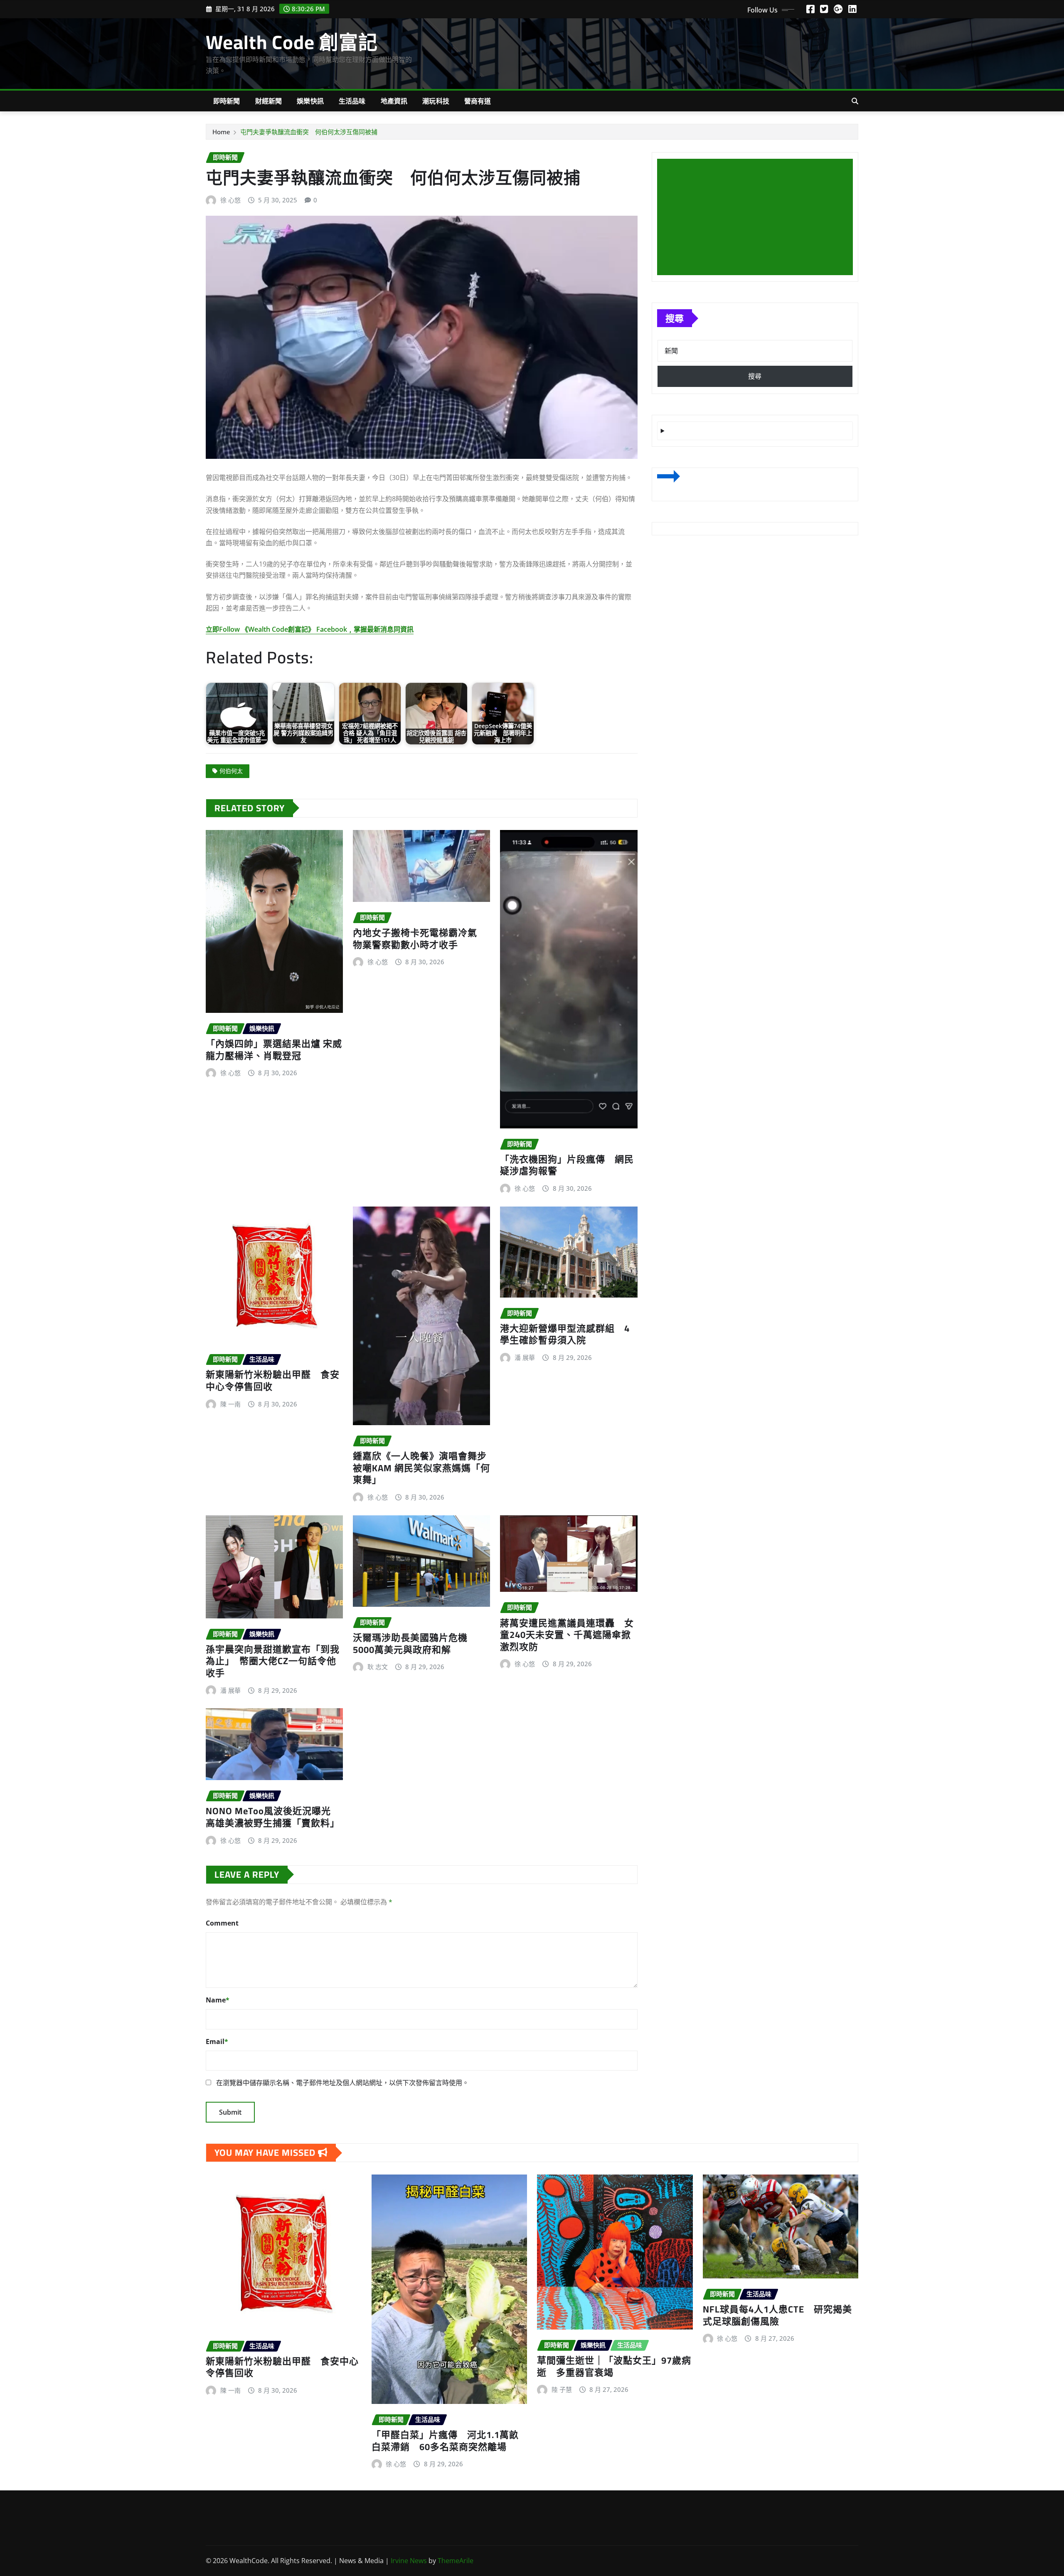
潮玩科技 (436, 101)
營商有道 (478, 101)
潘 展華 (525, 1357)
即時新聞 (227, 101)
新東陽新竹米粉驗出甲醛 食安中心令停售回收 (273, 1380)
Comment (222, 1923)
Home (221, 132)
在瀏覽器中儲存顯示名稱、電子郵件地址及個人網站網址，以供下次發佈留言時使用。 (342, 2083)
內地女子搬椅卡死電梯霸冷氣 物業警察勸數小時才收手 (420, 939)
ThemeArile (456, 2561)
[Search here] (855, 101)
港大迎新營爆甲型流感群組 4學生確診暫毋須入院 (565, 1334)
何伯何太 (231, 771)
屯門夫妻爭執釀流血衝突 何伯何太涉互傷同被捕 (309, 132)
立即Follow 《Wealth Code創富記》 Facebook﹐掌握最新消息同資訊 (310, 629)
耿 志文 (378, 1667)
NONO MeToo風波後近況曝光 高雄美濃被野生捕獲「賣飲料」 (273, 1817)
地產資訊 (394, 101)
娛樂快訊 (310, 101)
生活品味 (352, 101)
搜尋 (675, 318)
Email (217, 2042)
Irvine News (409, 2561)
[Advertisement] (758, 217)
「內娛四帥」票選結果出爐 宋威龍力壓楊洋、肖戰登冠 (274, 1050)
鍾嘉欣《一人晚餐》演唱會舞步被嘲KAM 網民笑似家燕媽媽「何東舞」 (421, 1468)
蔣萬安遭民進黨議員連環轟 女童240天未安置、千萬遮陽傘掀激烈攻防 (567, 1635)
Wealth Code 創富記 (292, 42)
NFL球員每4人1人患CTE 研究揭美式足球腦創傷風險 (777, 2315)
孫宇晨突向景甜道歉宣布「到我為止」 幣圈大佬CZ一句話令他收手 (273, 1661)
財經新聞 (269, 101)
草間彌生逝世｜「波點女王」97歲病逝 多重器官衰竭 (614, 2366)
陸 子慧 (562, 2389)
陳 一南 (230, 1404)
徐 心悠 (230, 200)
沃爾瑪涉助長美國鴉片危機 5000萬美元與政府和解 (415, 1644)
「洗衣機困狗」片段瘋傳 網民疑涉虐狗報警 (567, 1165)
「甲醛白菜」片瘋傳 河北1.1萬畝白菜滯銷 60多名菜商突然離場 (445, 2441)
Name (218, 2000)
